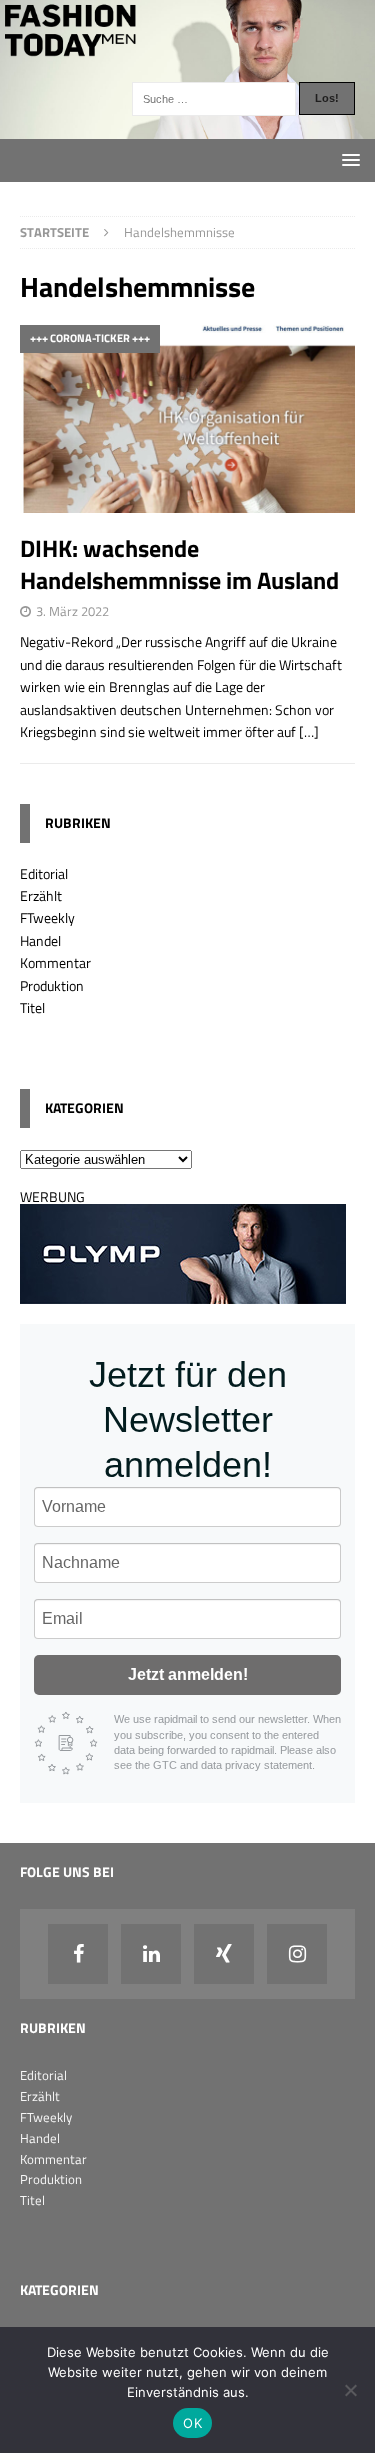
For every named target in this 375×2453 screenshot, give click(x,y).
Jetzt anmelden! (188, 1674)
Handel (40, 940)
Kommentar (55, 962)
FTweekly (47, 917)
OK (192, 2423)
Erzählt (41, 895)
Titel (32, 1007)
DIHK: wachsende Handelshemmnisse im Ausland (182, 563)
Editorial (44, 873)
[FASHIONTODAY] (187, 126)
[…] (309, 731)
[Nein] (350, 2390)
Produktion (52, 985)
